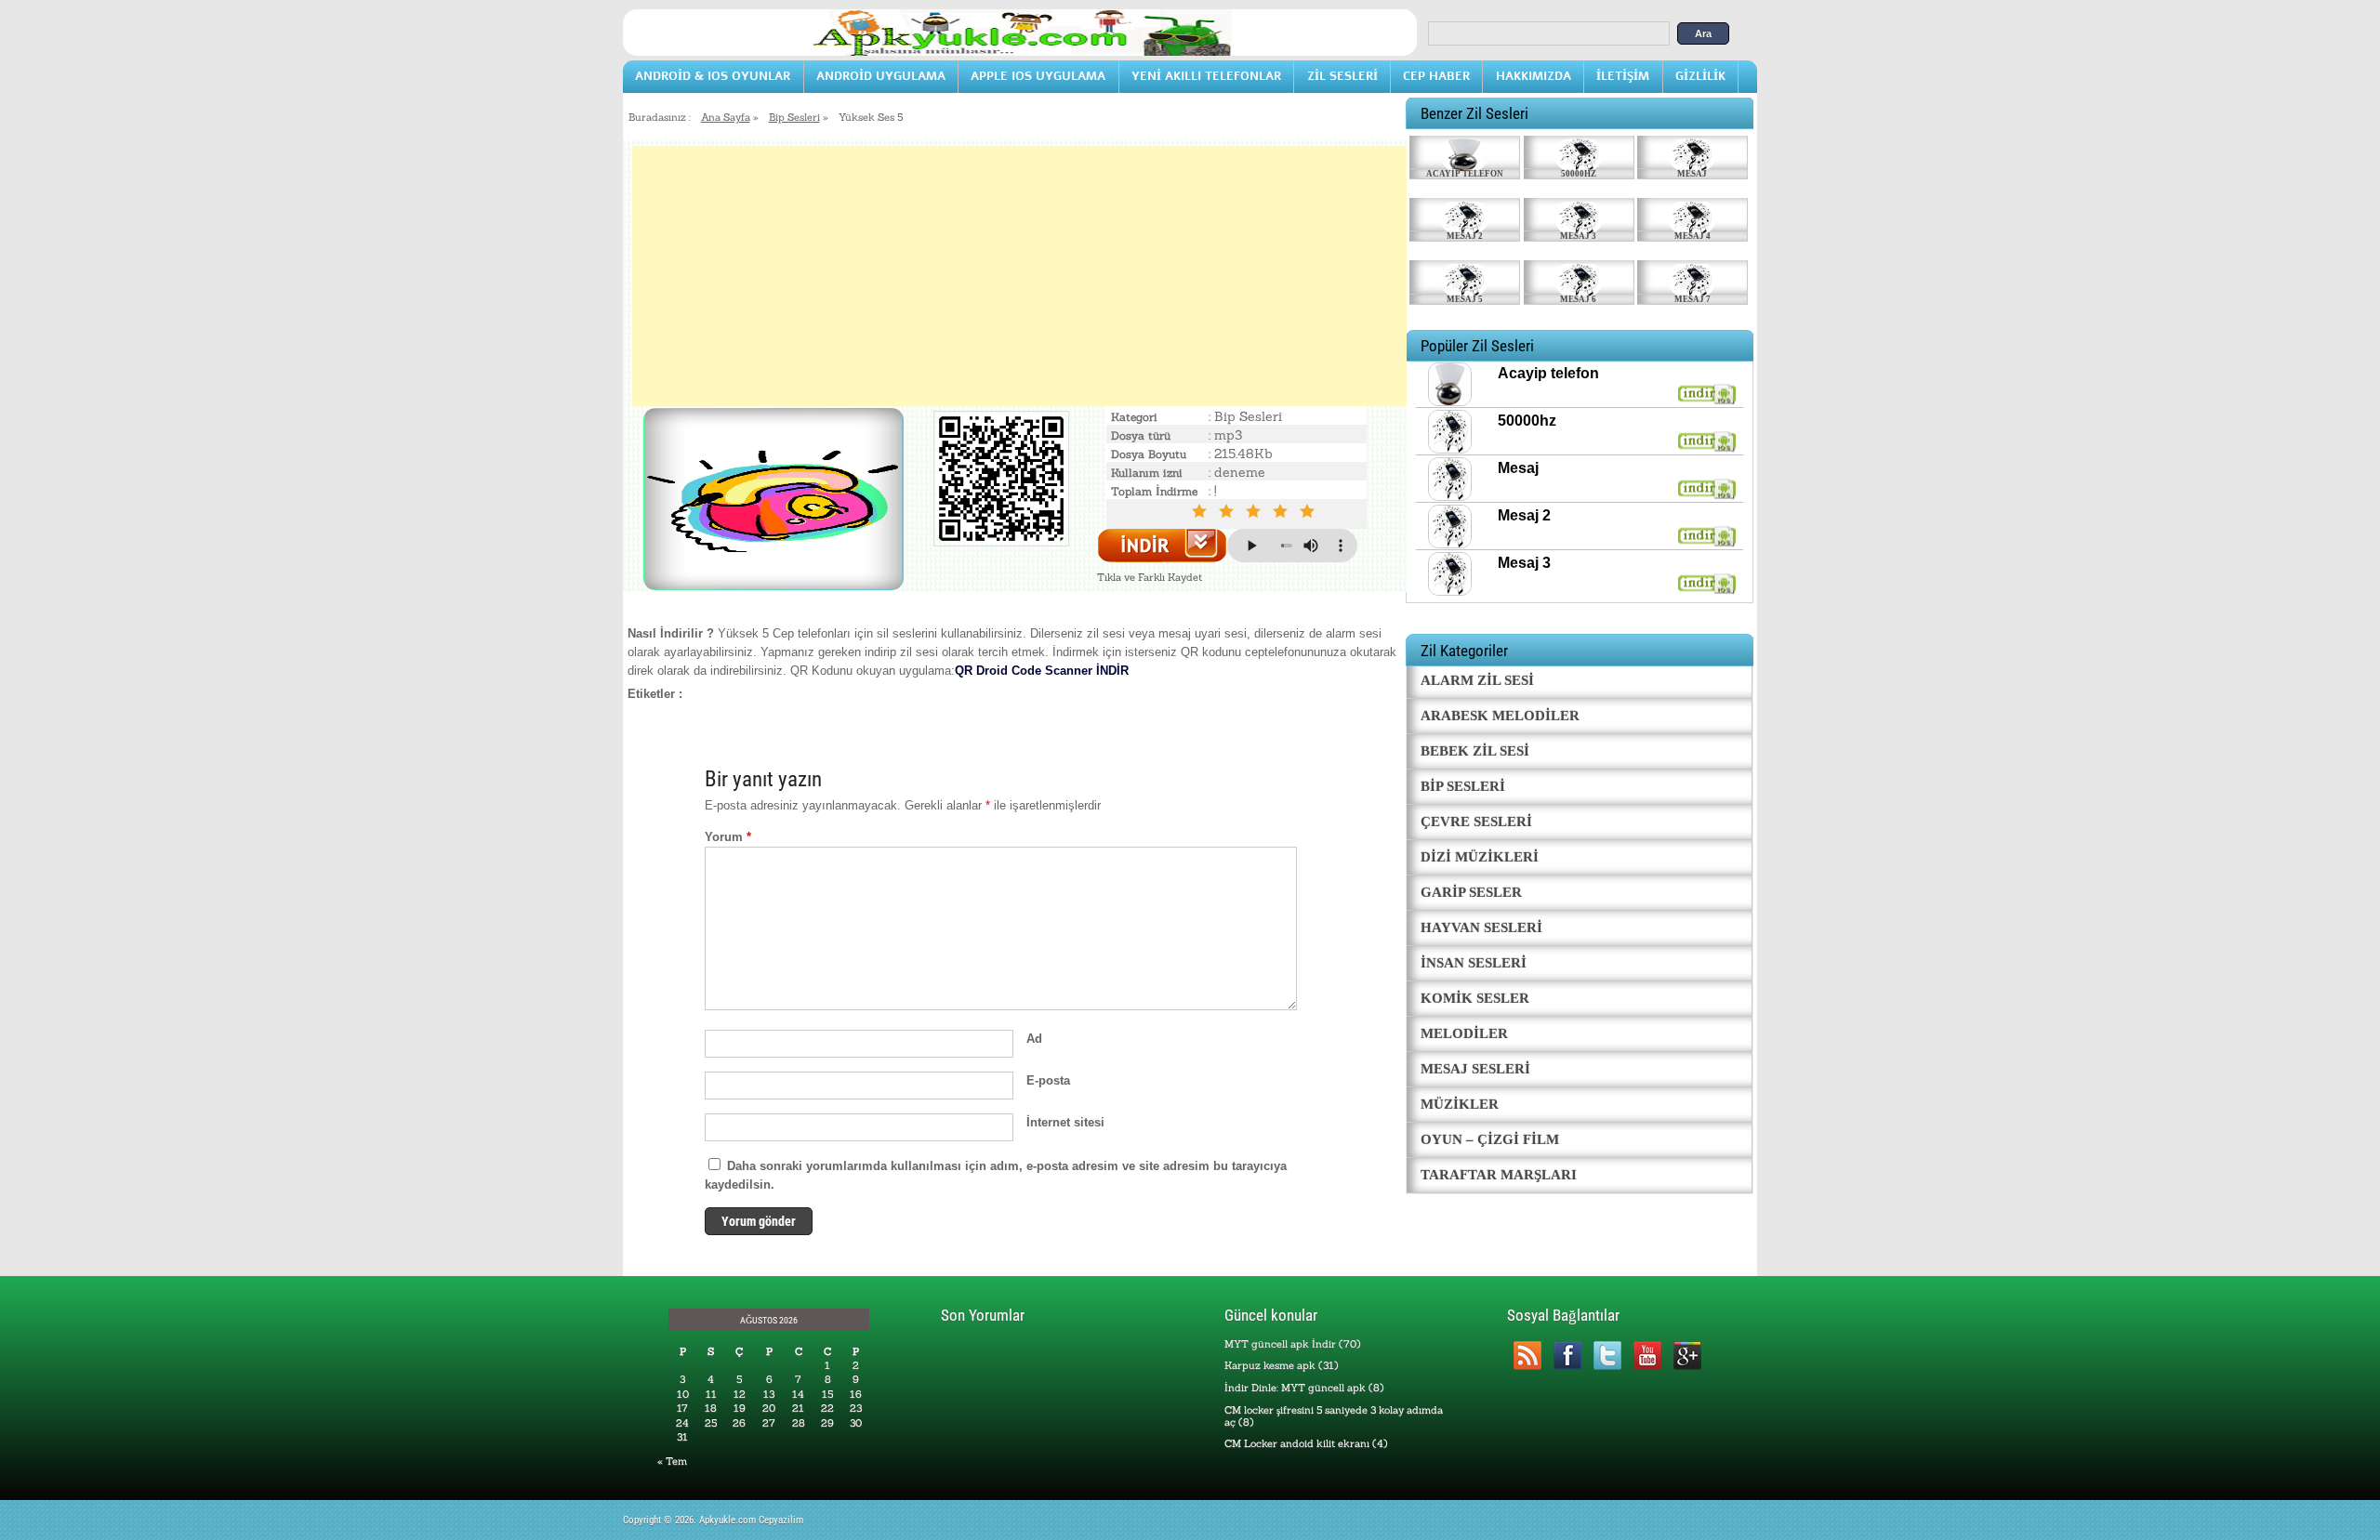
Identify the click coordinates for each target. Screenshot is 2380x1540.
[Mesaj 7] (1692, 277)
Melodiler (1464, 1033)
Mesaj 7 (1692, 299)
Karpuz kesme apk (1270, 1365)
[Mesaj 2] (1465, 215)
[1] (1203, 511)
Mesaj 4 (1692, 236)
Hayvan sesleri (1481, 928)
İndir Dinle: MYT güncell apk (1295, 1388)
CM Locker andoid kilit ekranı (1297, 1443)
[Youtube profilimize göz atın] (1647, 1356)
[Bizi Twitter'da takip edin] (1607, 1356)
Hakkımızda (1534, 76)
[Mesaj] (1692, 152)
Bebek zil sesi (1475, 751)
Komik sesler (1475, 998)
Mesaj (1692, 174)
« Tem (672, 1461)
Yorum (728, 837)
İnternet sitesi (1065, 1122)
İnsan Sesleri (1474, 963)
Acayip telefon (1465, 174)
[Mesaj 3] (1579, 215)
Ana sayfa (726, 117)
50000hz (1579, 174)
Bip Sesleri (794, 117)
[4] (1283, 511)
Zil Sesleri (1342, 76)
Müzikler (1460, 1104)
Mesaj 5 (1465, 299)
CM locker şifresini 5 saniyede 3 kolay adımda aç (1334, 1416)
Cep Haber (1436, 76)
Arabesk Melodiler (1500, 716)
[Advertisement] (1019, 276)
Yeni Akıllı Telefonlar (1206, 76)
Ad (1034, 1039)
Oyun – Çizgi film (1490, 1139)
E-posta (1048, 1080)
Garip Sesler (1471, 892)
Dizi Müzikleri (1480, 857)
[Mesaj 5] (1465, 277)
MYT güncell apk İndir (1280, 1344)
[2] (1230, 511)
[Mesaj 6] (1579, 277)
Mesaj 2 (1465, 236)
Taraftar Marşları (1499, 1175)
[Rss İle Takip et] (1527, 1356)
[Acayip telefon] (1465, 152)
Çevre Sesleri (1476, 822)
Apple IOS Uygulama (1038, 76)
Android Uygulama (881, 76)
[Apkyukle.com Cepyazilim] (1020, 52)
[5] (1310, 511)
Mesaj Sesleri (1475, 1069)
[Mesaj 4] (1692, 215)
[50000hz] (1579, 152)
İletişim (1623, 76)
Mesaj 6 (1578, 299)
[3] (1256, 511)
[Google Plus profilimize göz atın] (1687, 1356)
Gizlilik (1700, 76)
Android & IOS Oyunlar (713, 76)
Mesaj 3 (1578, 236)
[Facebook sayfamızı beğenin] (1567, 1356)
